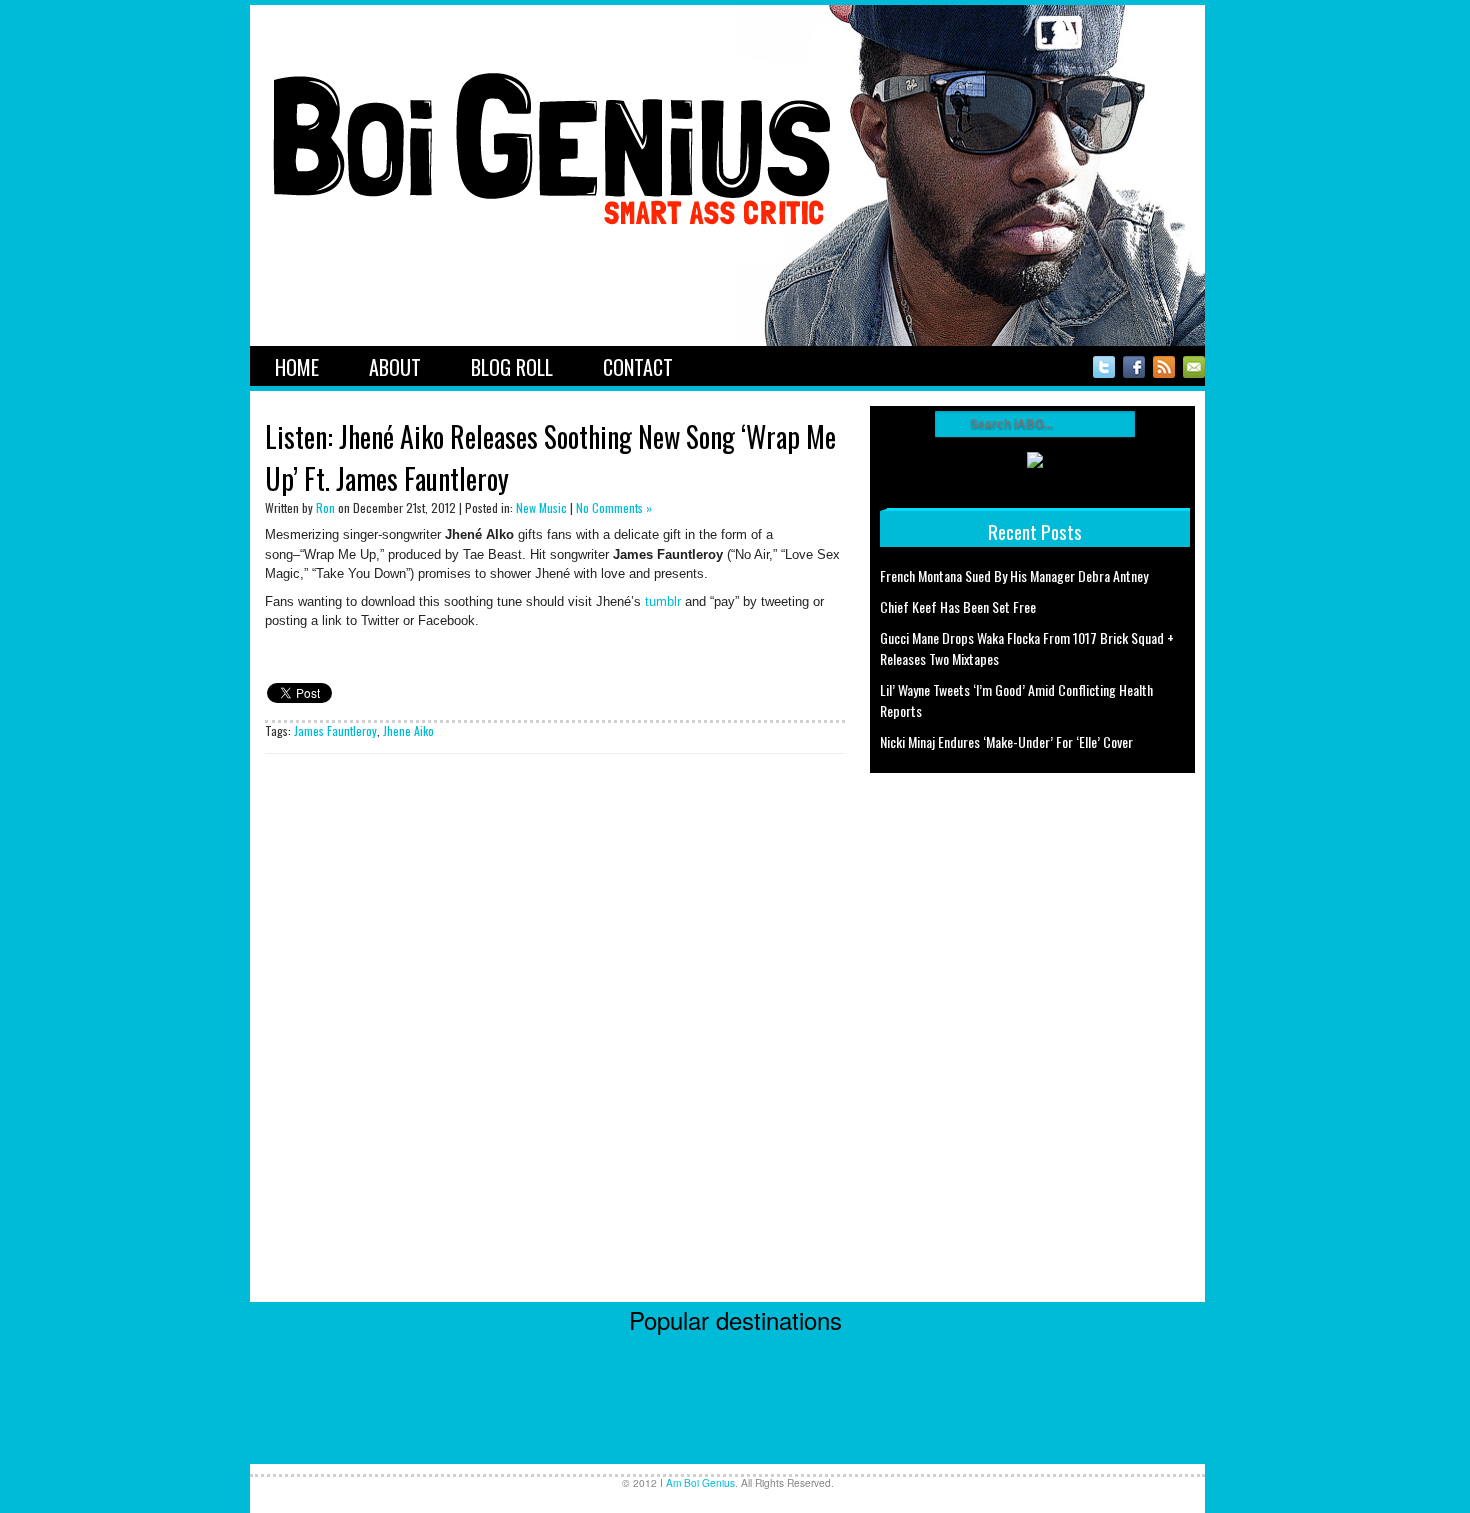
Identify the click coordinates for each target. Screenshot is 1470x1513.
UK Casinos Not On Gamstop (735, 1436)
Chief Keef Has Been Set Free (958, 606)
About (395, 367)
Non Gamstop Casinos (735, 1418)
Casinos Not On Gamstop (735, 1382)
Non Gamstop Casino (735, 1400)
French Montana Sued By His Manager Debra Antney (1014, 575)
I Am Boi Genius (697, 1482)
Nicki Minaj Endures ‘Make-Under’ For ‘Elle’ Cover (1006, 741)
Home (297, 367)
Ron (325, 507)
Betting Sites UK (735, 1364)
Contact (638, 367)
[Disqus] (555, 1052)
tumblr (663, 601)
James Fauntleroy (335, 730)
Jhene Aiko (408, 730)
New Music (541, 507)
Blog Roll (512, 367)
